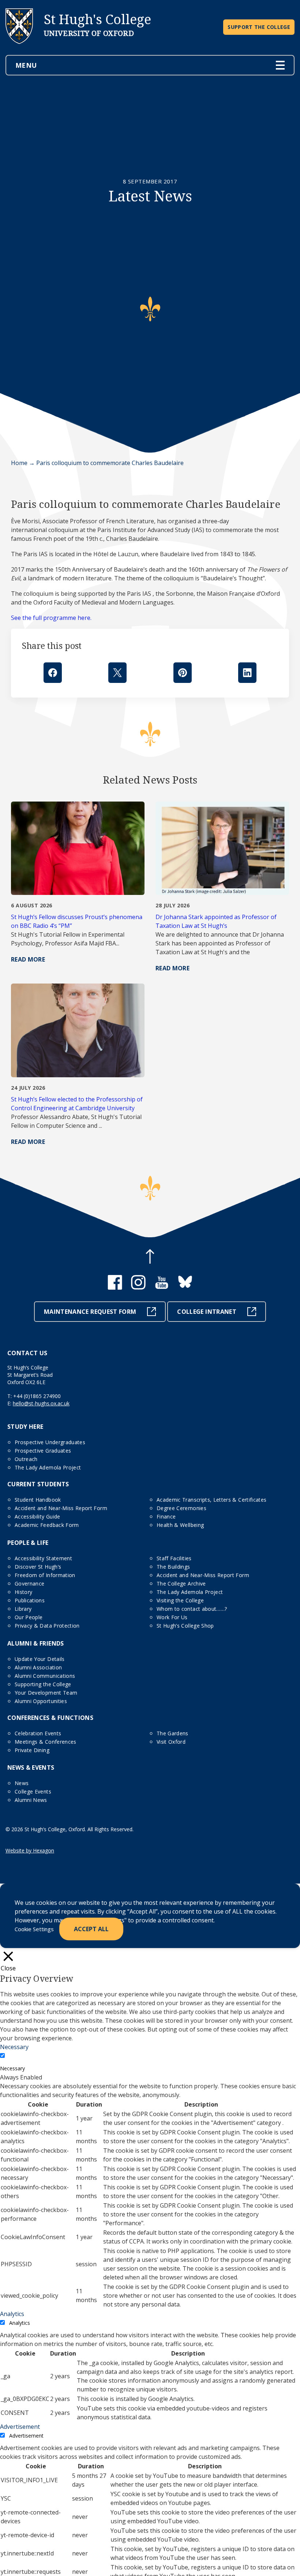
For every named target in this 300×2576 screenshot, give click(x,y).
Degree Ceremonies (181, 1508)
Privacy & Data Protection (47, 1626)
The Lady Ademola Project (48, 1467)
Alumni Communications (45, 1676)
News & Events (31, 1767)
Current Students (38, 1484)
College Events (33, 1791)
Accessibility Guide (37, 1516)
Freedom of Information (45, 1575)
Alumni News (31, 1800)
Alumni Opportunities (41, 1701)
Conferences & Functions (50, 1718)
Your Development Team (46, 1693)
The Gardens (172, 1733)
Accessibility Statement (43, 1558)
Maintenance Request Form (90, 1312)
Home (19, 463)
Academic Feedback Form (47, 1525)
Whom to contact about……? (192, 1609)
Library (23, 1609)
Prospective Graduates (43, 1451)
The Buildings (173, 1567)
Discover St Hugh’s (38, 1567)
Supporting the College (43, 1684)
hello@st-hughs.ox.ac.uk (41, 1403)
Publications (30, 1600)
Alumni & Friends (36, 1643)
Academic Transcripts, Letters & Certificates (211, 1500)
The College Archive (181, 1583)
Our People (29, 1617)
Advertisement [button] (20, 2427)
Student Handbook (38, 1500)
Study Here (25, 1427)
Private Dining (32, 1750)
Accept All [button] (91, 1929)
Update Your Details (40, 1659)
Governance (30, 1583)
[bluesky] (185, 1287)
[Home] (19, 50)
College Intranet (207, 1312)
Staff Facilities (174, 1558)
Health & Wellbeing (180, 1525)
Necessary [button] (14, 2047)
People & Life (28, 1543)
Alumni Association (38, 1667)
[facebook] (115, 1287)
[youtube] (162, 1287)
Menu (26, 65)
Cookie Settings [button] (34, 1929)
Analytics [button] (12, 2314)
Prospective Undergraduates (50, 1442)
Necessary (12, 2068)
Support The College (259, 27)
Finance (166, 1516)
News (22, 1783)
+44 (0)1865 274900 (37, 1396)
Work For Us (172, 1617)
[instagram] (138, 1287)
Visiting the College (180, 1600)
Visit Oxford (171, 1742)
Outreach (26, 1459)
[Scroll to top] (150, 1257)
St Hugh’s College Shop (185, 1626)
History (23, 1592)
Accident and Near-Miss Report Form (61, 1508)
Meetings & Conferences (46, 1742)
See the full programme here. (51, 618)
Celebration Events (38, 1733)
